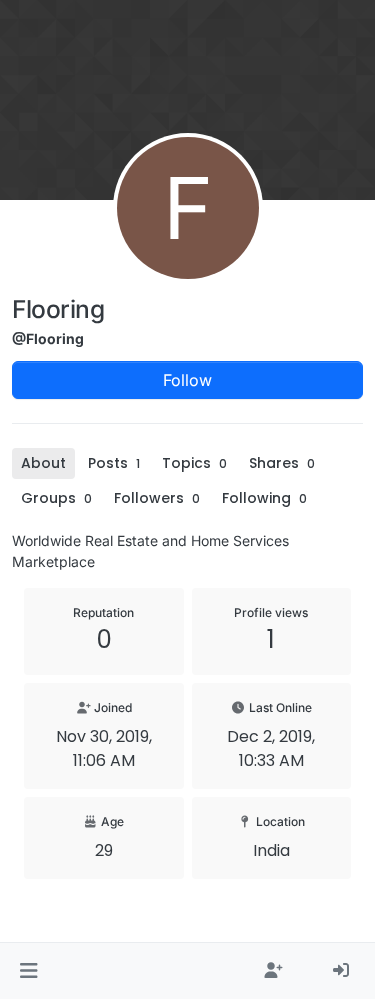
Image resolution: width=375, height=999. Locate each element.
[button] (28, 971)
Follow (187, 380)
